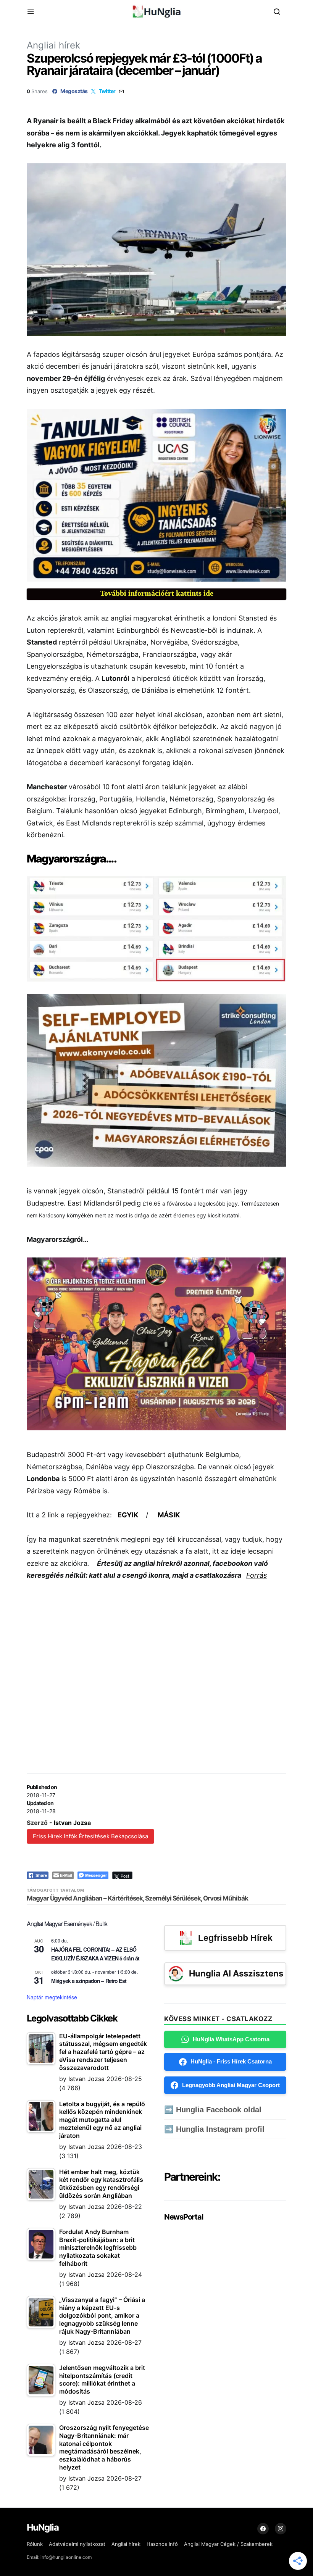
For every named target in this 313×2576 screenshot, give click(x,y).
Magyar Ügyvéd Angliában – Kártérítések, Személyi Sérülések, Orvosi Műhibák (137, 1898)
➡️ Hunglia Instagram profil (214, 2129)
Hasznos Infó (162, 2544)
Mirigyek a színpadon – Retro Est (89, 1981)
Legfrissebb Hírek (235, 1938)
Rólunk (35, 2544)
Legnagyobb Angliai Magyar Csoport (231, 2085)
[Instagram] (281, 2529)
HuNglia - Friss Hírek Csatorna (231, 2061)
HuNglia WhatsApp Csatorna (231, 2039)
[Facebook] (263, 2529)
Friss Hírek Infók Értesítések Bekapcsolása (90, 1836)
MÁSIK (169, 1515)
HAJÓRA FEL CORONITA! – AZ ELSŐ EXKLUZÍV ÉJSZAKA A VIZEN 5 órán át (95, 1954)
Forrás (257, 1575)
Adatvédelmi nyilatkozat (77, 2544)
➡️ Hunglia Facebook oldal (213, 2110)
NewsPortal (183, 2217)
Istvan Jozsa (72, 1823)
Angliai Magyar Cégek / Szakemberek (228, 2544)
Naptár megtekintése (52, 1997)
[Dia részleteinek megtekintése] (156, 495)
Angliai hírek (53, 45)
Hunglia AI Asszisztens (236, 1973)
